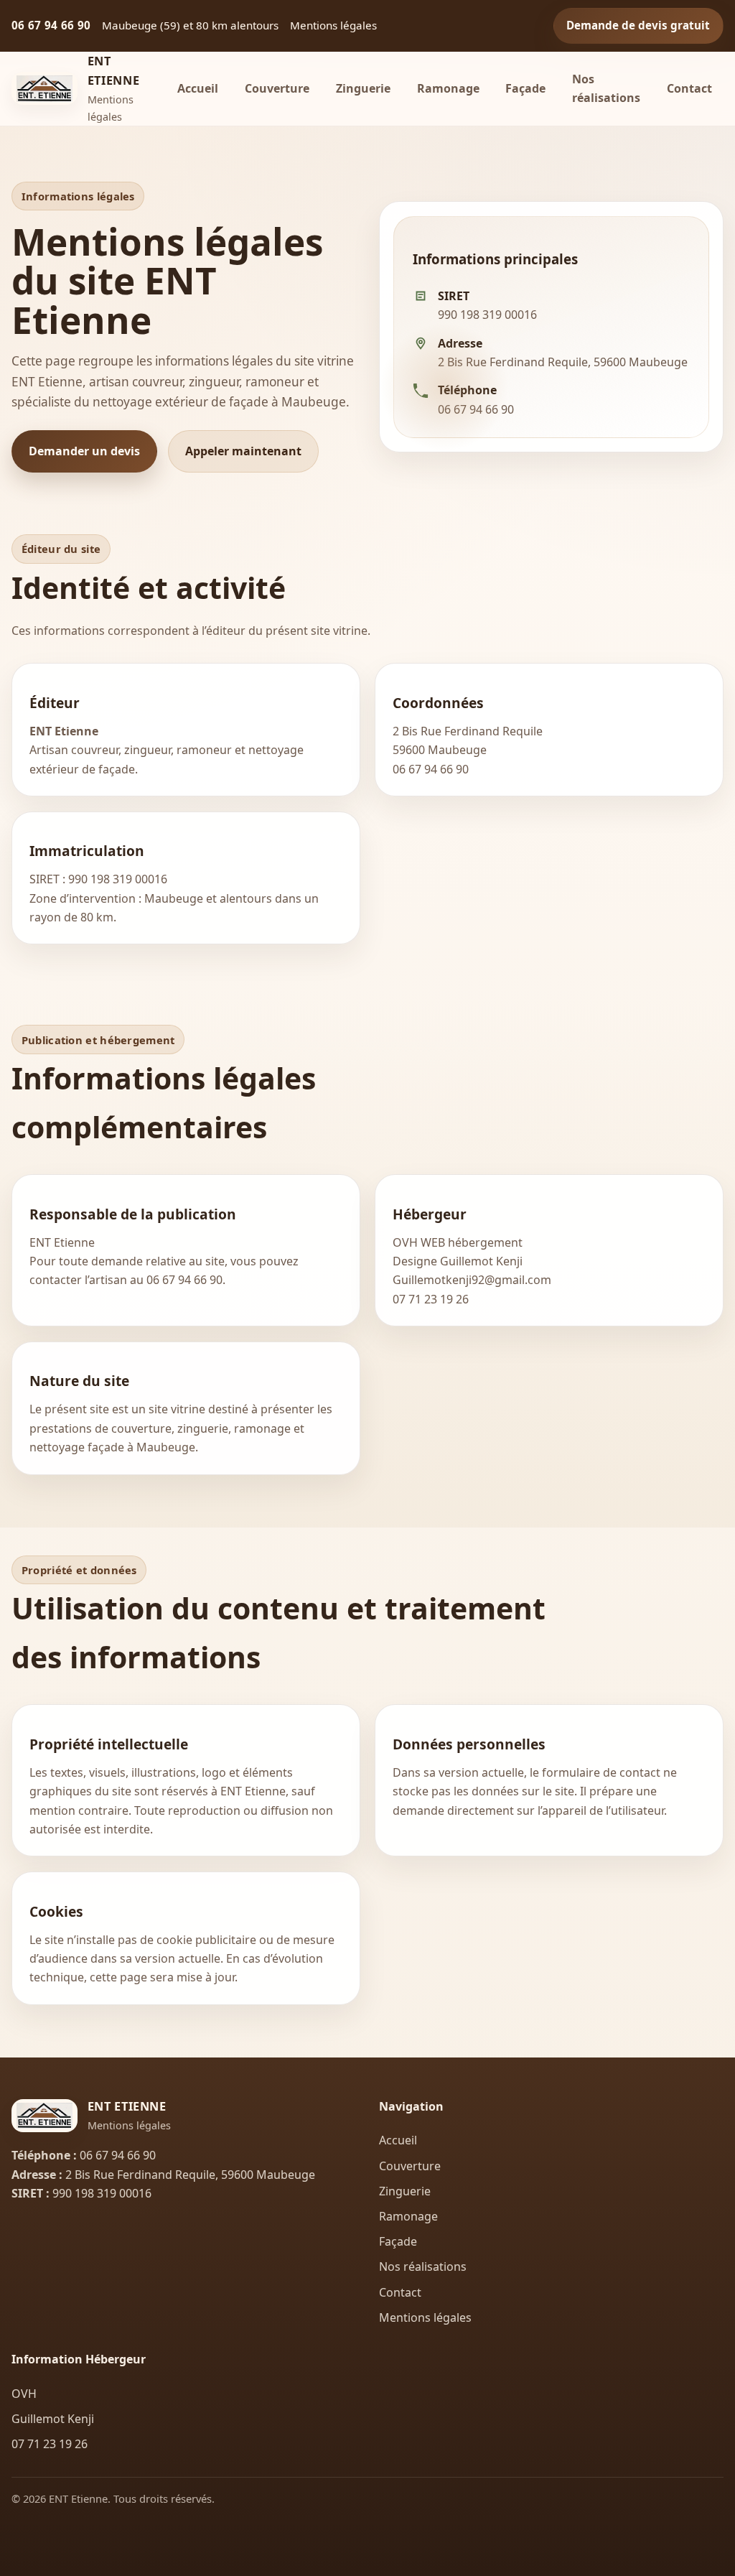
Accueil (198, 88)
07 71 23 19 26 (431, 1299)
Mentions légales (425, 2317)
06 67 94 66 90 (51, 25)
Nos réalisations (606, 88)
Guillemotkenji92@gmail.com (472, 1280)
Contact (689, 88)
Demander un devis (84, 451)
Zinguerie (363, 88)
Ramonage (448, 88)
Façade (525, 88)
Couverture (277, 88)
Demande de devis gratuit (638, 25)
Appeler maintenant (243, 451)
